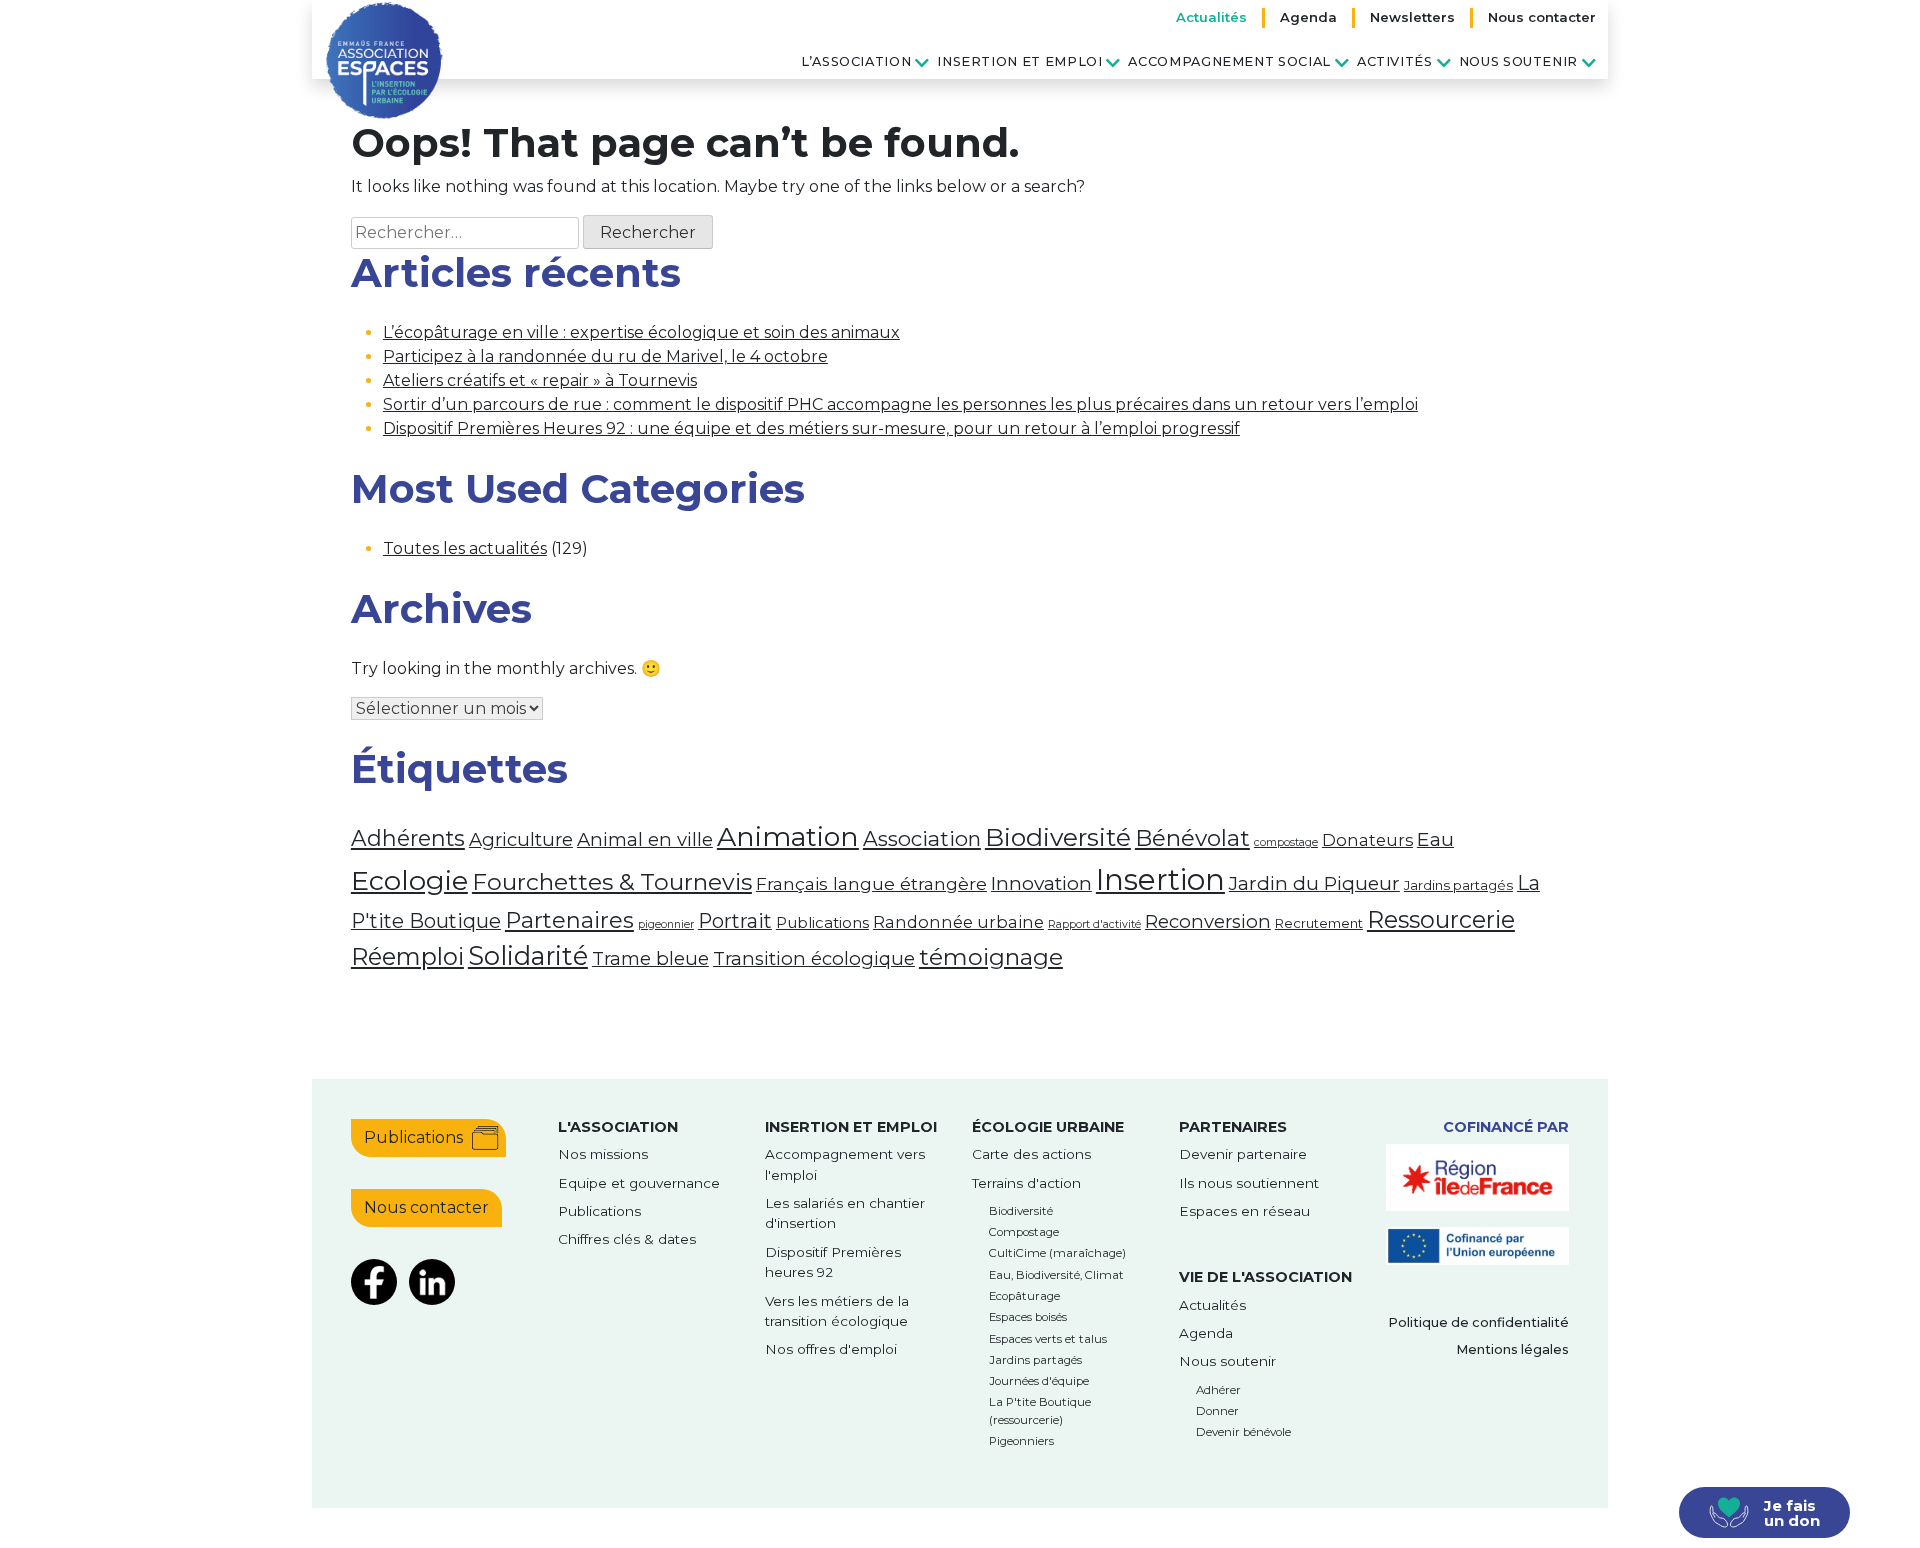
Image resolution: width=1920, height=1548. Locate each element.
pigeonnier (666, 924)
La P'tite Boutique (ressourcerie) (1040, 1410)
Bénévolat (1192, 838)
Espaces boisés (1028, 1317)
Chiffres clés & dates (627, 1239)
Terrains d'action (1026, 1183)
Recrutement (1319, 923)
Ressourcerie (1441, 919)
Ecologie (409, 880)
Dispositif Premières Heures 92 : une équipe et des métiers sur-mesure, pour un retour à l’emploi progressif (811, 428)
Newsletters (1412, 17)
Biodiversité (1058, 837)
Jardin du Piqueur (1314, 883)
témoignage (991, 957)
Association (922, 838)
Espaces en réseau (1244, 1211)
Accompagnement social (1229, 61)
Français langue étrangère (871, 883)
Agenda (1308, 17)
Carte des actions (1031, 1154)
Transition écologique (814, 958)
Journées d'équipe (1039, 1381)
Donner (1217, 1411)
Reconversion (1208, 921)
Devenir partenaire (1243, 1154)
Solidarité (528, 955)
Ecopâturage (1024, 1296)
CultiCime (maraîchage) (1057, 1253)
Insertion (1160, 879)
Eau (1435, 839)
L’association (856, 61)
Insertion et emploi (1019, 61)
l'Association (618, 1127)
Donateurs (1367, 840)
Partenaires (569, 920)
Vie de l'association (1265, 1277)
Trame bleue (650, 958)
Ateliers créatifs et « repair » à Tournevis (540, 380)
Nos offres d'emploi (831, 1349)
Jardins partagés (1458, 885)
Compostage (1024, 1232)
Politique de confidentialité (1478, 1322)
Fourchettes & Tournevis (612, 882)
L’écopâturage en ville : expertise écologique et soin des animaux (641, 332)
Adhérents (408, 838)
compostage (1286, 842)
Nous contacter (1542, 17)
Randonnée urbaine (958, 922)
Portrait (735, 921)
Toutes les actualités (465, 548)
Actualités (1211, 17)
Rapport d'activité (1094, 924)
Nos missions (603, 1154)
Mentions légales (1512, 1349)
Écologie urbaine (1048, 1127)
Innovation (1041, 883)
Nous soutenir (1518, 61)
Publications (822, 923)
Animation (788, 836)
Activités (1395, 61)
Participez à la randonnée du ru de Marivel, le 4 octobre (605, 356)
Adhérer (1218, 1390)
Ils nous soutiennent (1249, 1183)
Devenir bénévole (1243, 1432)
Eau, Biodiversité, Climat (1056, 1275)
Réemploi (407, 956)
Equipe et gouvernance (639, 1183)
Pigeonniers (1021, 1441)
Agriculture (521, 839)
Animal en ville (645, 839)
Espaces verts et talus (1048, 1339)
